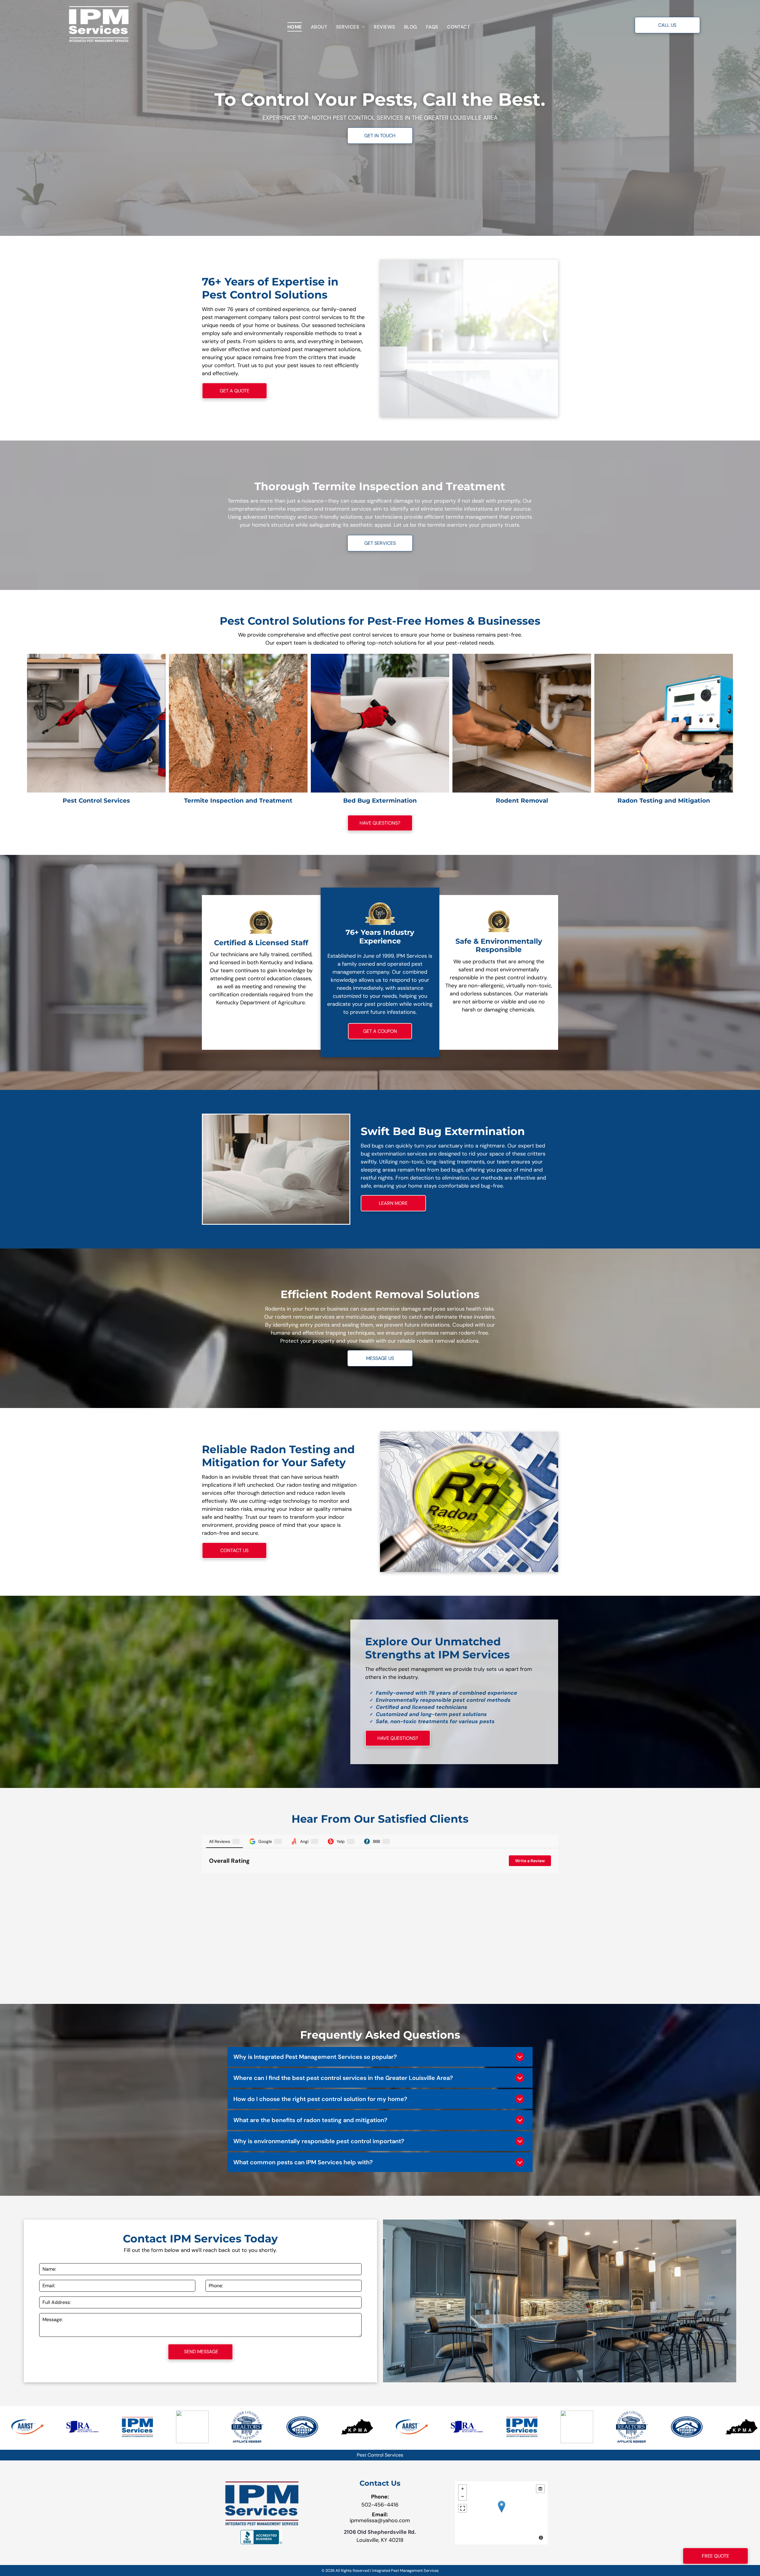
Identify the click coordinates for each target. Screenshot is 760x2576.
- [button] (463, 2496)
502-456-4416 (380, 2505)
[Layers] (540, 2489)
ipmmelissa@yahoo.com (380, 2520)
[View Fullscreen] (463, 2508)
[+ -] (501, 2513)
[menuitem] (295, 27)
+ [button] (463, 2489)
